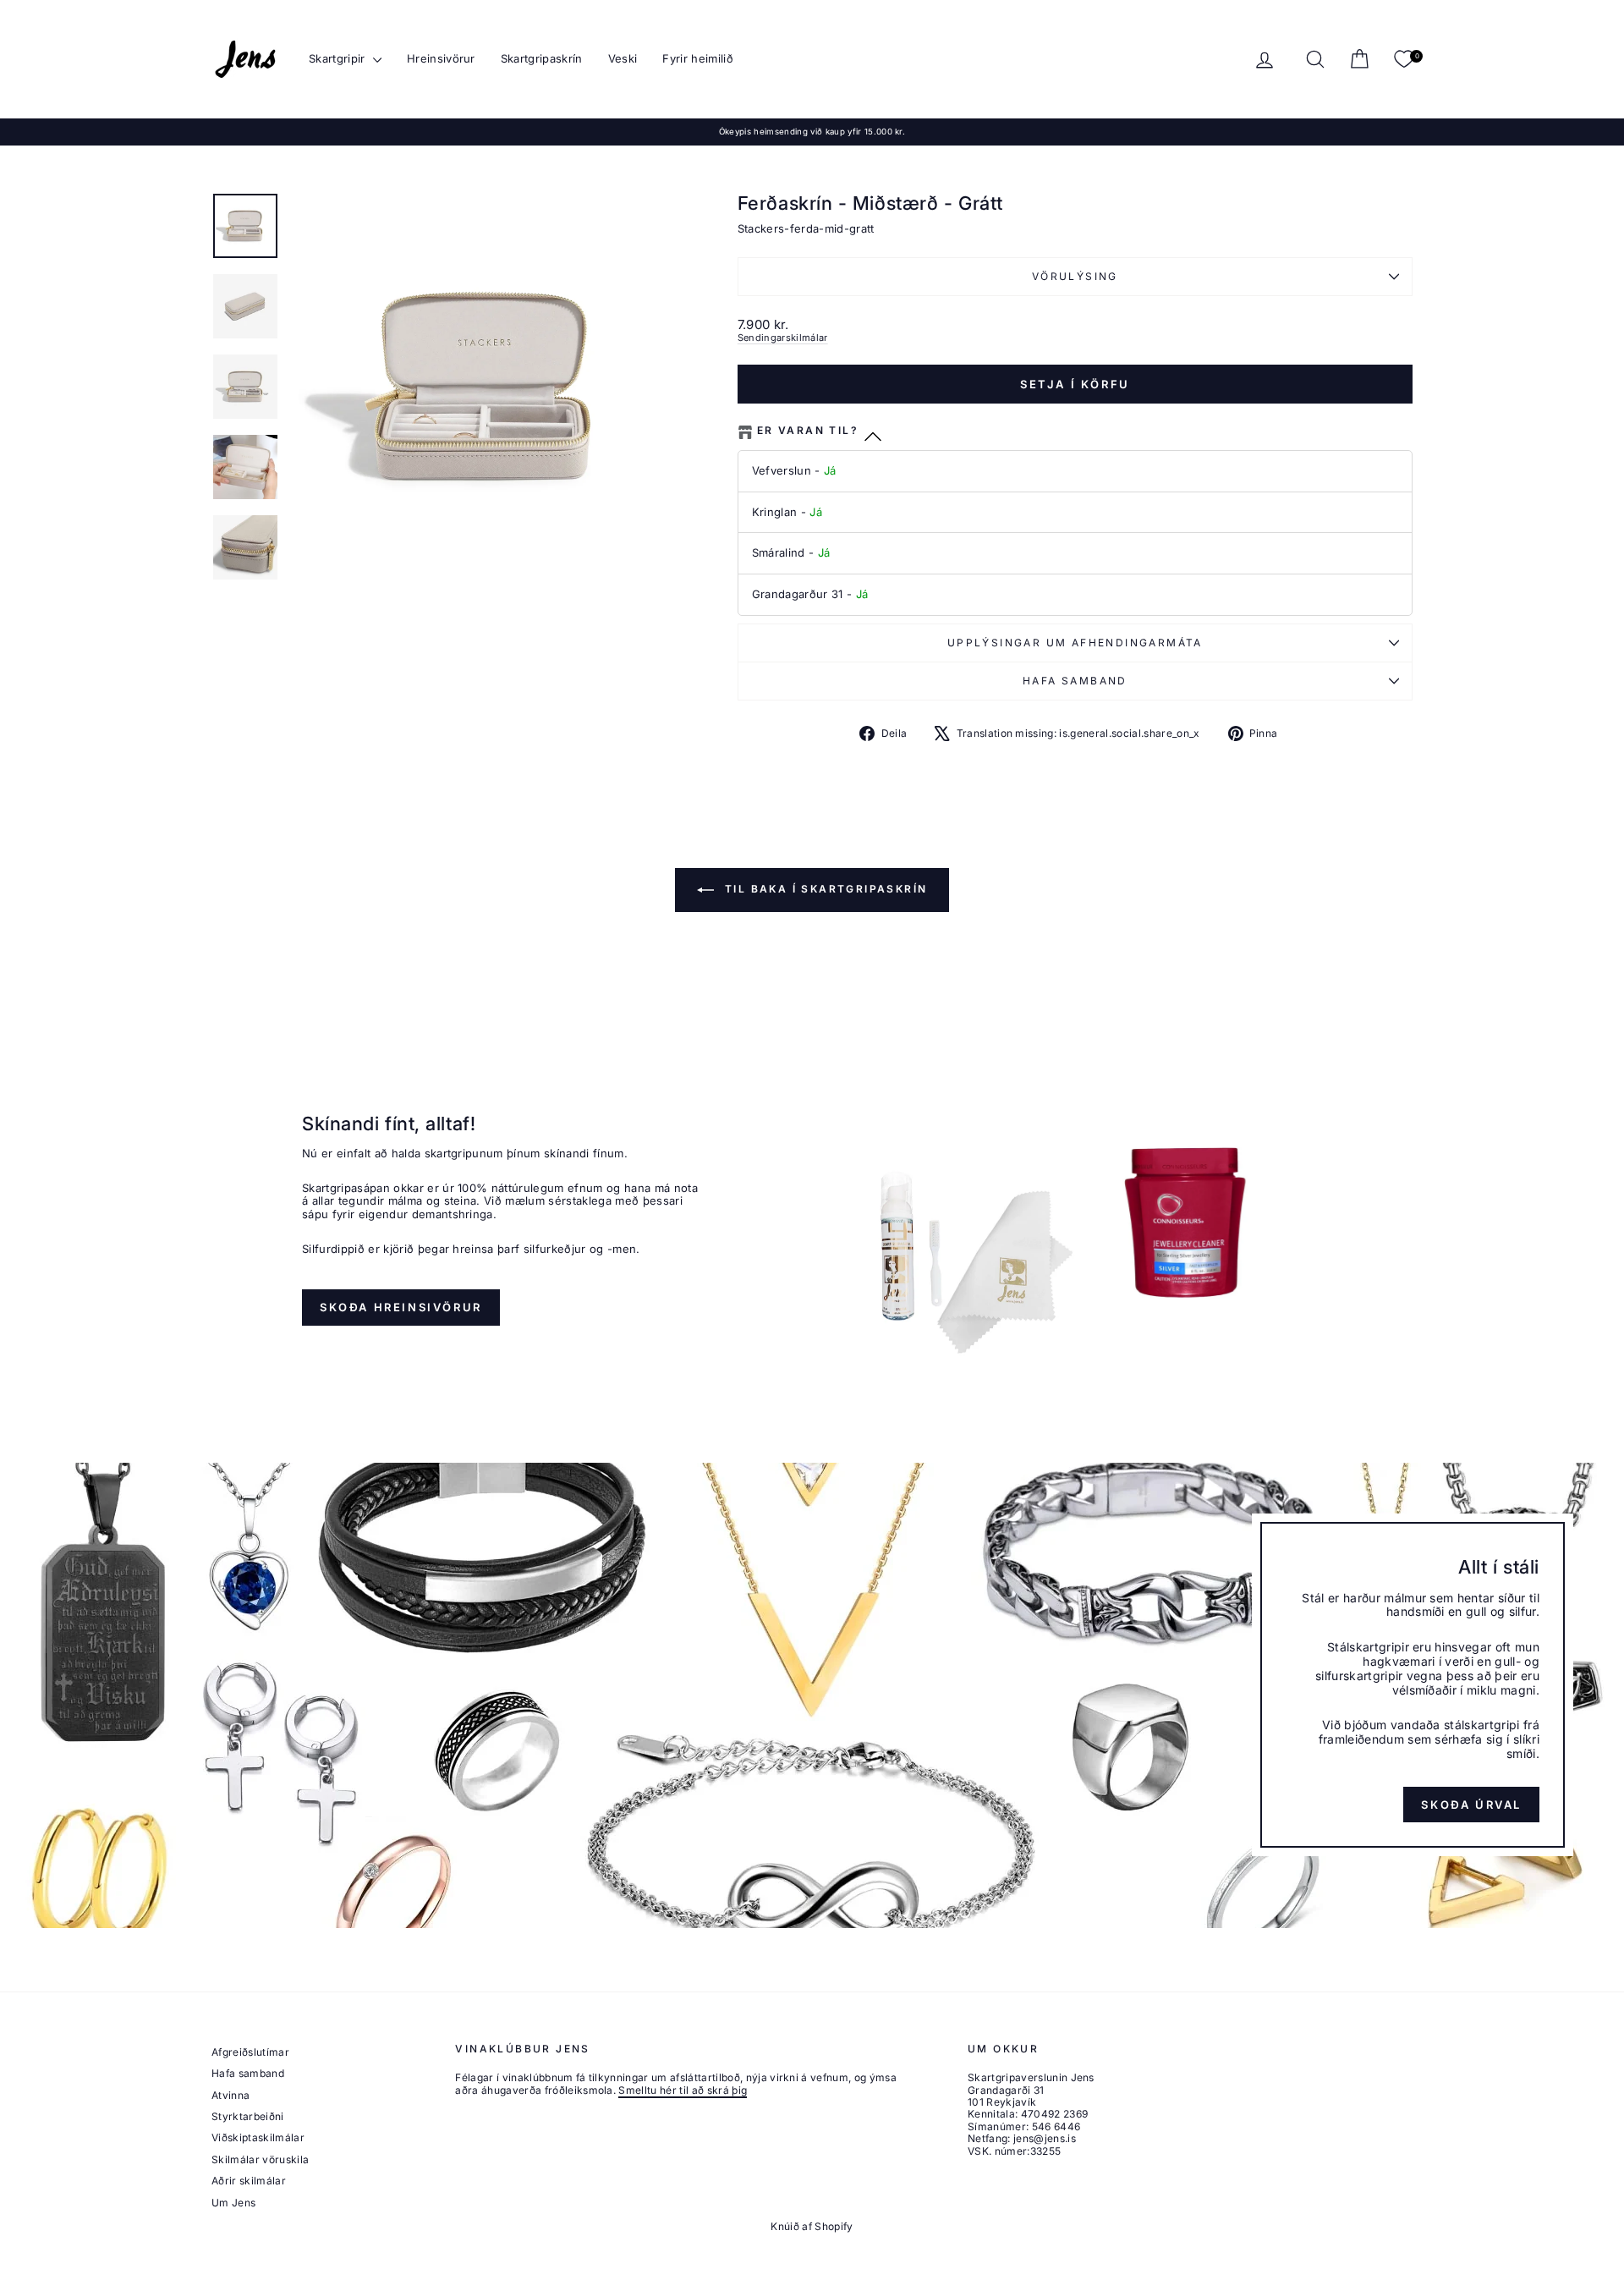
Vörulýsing (1075, 276)
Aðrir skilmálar (249, 2181)
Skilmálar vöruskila (260, 2159)
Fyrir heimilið (698, 58)
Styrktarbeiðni (248, 2116)
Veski (623, 58)
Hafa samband (1075, 681)
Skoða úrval (1471, 1804)
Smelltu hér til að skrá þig (683, 2090)
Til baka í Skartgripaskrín (824, 889)
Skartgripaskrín (542, 58)
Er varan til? (808, 431)
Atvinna (230, 2095)
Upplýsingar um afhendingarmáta (1075, 643)
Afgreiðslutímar (250, 2052)
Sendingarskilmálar (783, 338)
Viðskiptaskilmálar (258, 2137)
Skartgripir (339, 58)
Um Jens (233, 2203)
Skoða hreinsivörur (401, 1307)
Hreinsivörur (441, 58)
